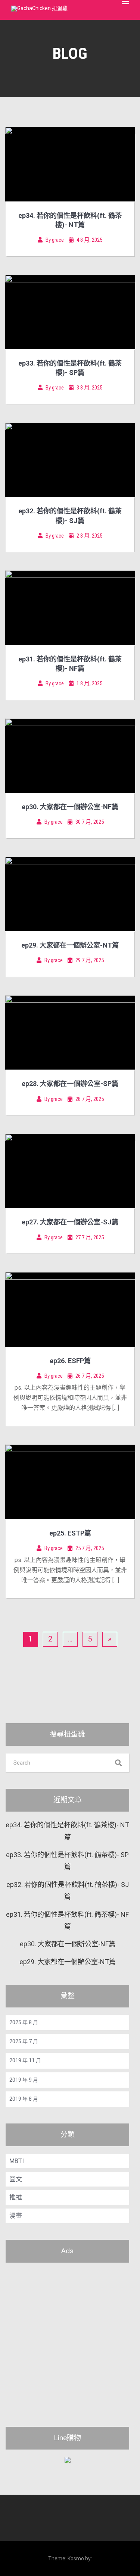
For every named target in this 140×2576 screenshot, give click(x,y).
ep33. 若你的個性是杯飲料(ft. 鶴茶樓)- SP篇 (67, 1861)
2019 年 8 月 (24, 2099)
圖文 (16, 2179)
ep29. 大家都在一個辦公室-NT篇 (70, 945)
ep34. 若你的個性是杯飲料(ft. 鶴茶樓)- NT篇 (67, 1831)
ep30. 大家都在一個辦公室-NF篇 (70, 807)
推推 (16, 2197)
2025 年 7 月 (24, 2041)
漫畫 (16, 2216)
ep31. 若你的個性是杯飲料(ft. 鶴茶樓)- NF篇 (67, 1920)
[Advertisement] (70, 2340)
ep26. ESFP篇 (70, 1361)
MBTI (17, 2161)
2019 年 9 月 (24, 2080)
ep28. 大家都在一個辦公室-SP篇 (70, 1084)
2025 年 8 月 (24, 2022)
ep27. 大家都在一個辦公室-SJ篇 (70, 1222)
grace (58, 240)
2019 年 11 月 (25, 2060)
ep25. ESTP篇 (70, 1533)
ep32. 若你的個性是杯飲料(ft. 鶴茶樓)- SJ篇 (68, 1890)
